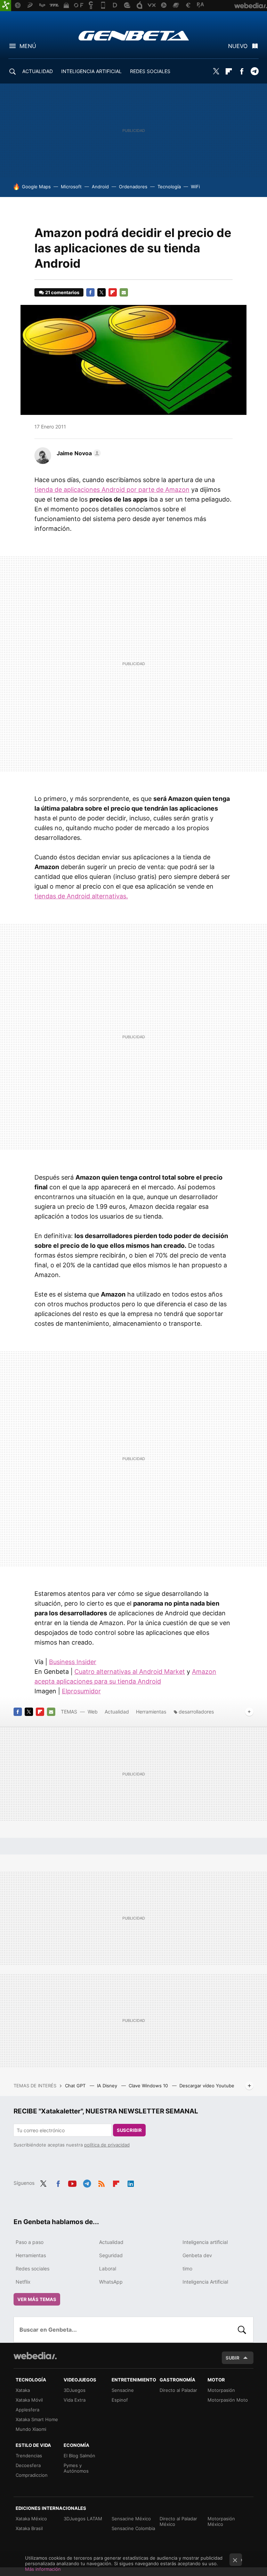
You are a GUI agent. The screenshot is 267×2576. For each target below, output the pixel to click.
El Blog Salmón (79, 2456)
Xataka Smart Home (37, 2419)
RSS (102, 2182)
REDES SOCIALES (150, 71)
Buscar (242, 2330)
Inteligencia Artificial (205, 2282)
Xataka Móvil (29, 2400)
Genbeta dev (197, 2255)
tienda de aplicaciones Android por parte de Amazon (112, 490)
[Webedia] (35, 2356)
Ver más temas (37, 2299)
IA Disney (108, 2086)
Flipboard (229, 71)
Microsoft (71, 187)
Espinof (120, 2400)
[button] (78, 453)
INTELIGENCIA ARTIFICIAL (91, 71)
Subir (233, 2358)
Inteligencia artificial (205, 2242)
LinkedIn (131, 2182)
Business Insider (73, 1662)
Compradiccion (32, 2475)
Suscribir (129, 2130)
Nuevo (238, 46)
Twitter (216, 71)
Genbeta (134, 36)
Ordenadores (133, 187)
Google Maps (36, 187)
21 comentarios (62, 292)
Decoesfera (28, 2465)
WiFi (195, 187)
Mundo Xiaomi (31, 2429)
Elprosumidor (81, 1691)
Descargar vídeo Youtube (207, 2086)
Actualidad (117, 1712)
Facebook (242, 71)
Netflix (23, 2282)
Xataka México (31, 2519)
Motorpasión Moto (228, 2400)
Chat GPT (76, 2086)
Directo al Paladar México (178, 2521)
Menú (28, 46)
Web (93, 1712)
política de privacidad (107, 2145)
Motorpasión (221, 2390)
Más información (43, 2569)
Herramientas (151, 1712)
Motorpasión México (221, 2521)
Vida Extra (75, 2400)
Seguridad (111, 2255)
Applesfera (27, 2410)
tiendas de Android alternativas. (81, 896)
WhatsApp (111, 2282)
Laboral (108, 2268)
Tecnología (169, 187)
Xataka (23, 2390)
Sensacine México (131, 2519)
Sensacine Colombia (133, 2528)
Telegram (254, 71)
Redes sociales (33, 2268)
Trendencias (29, 2456)
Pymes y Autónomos (76, 2468)
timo (187, 2268)
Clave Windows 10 (149, 2086)
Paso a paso (30, 2242)
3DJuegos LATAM (83, 2519)
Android (100, 187)
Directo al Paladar (178, 2390)
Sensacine (123, 2390)
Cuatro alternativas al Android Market (130, 1672)
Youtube (72, 2182)
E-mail (124, 292)
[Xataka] (6, 6)
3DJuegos (75, 2390)
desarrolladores (196, 1712)
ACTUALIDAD (38, 71)
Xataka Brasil (29, 2528)
